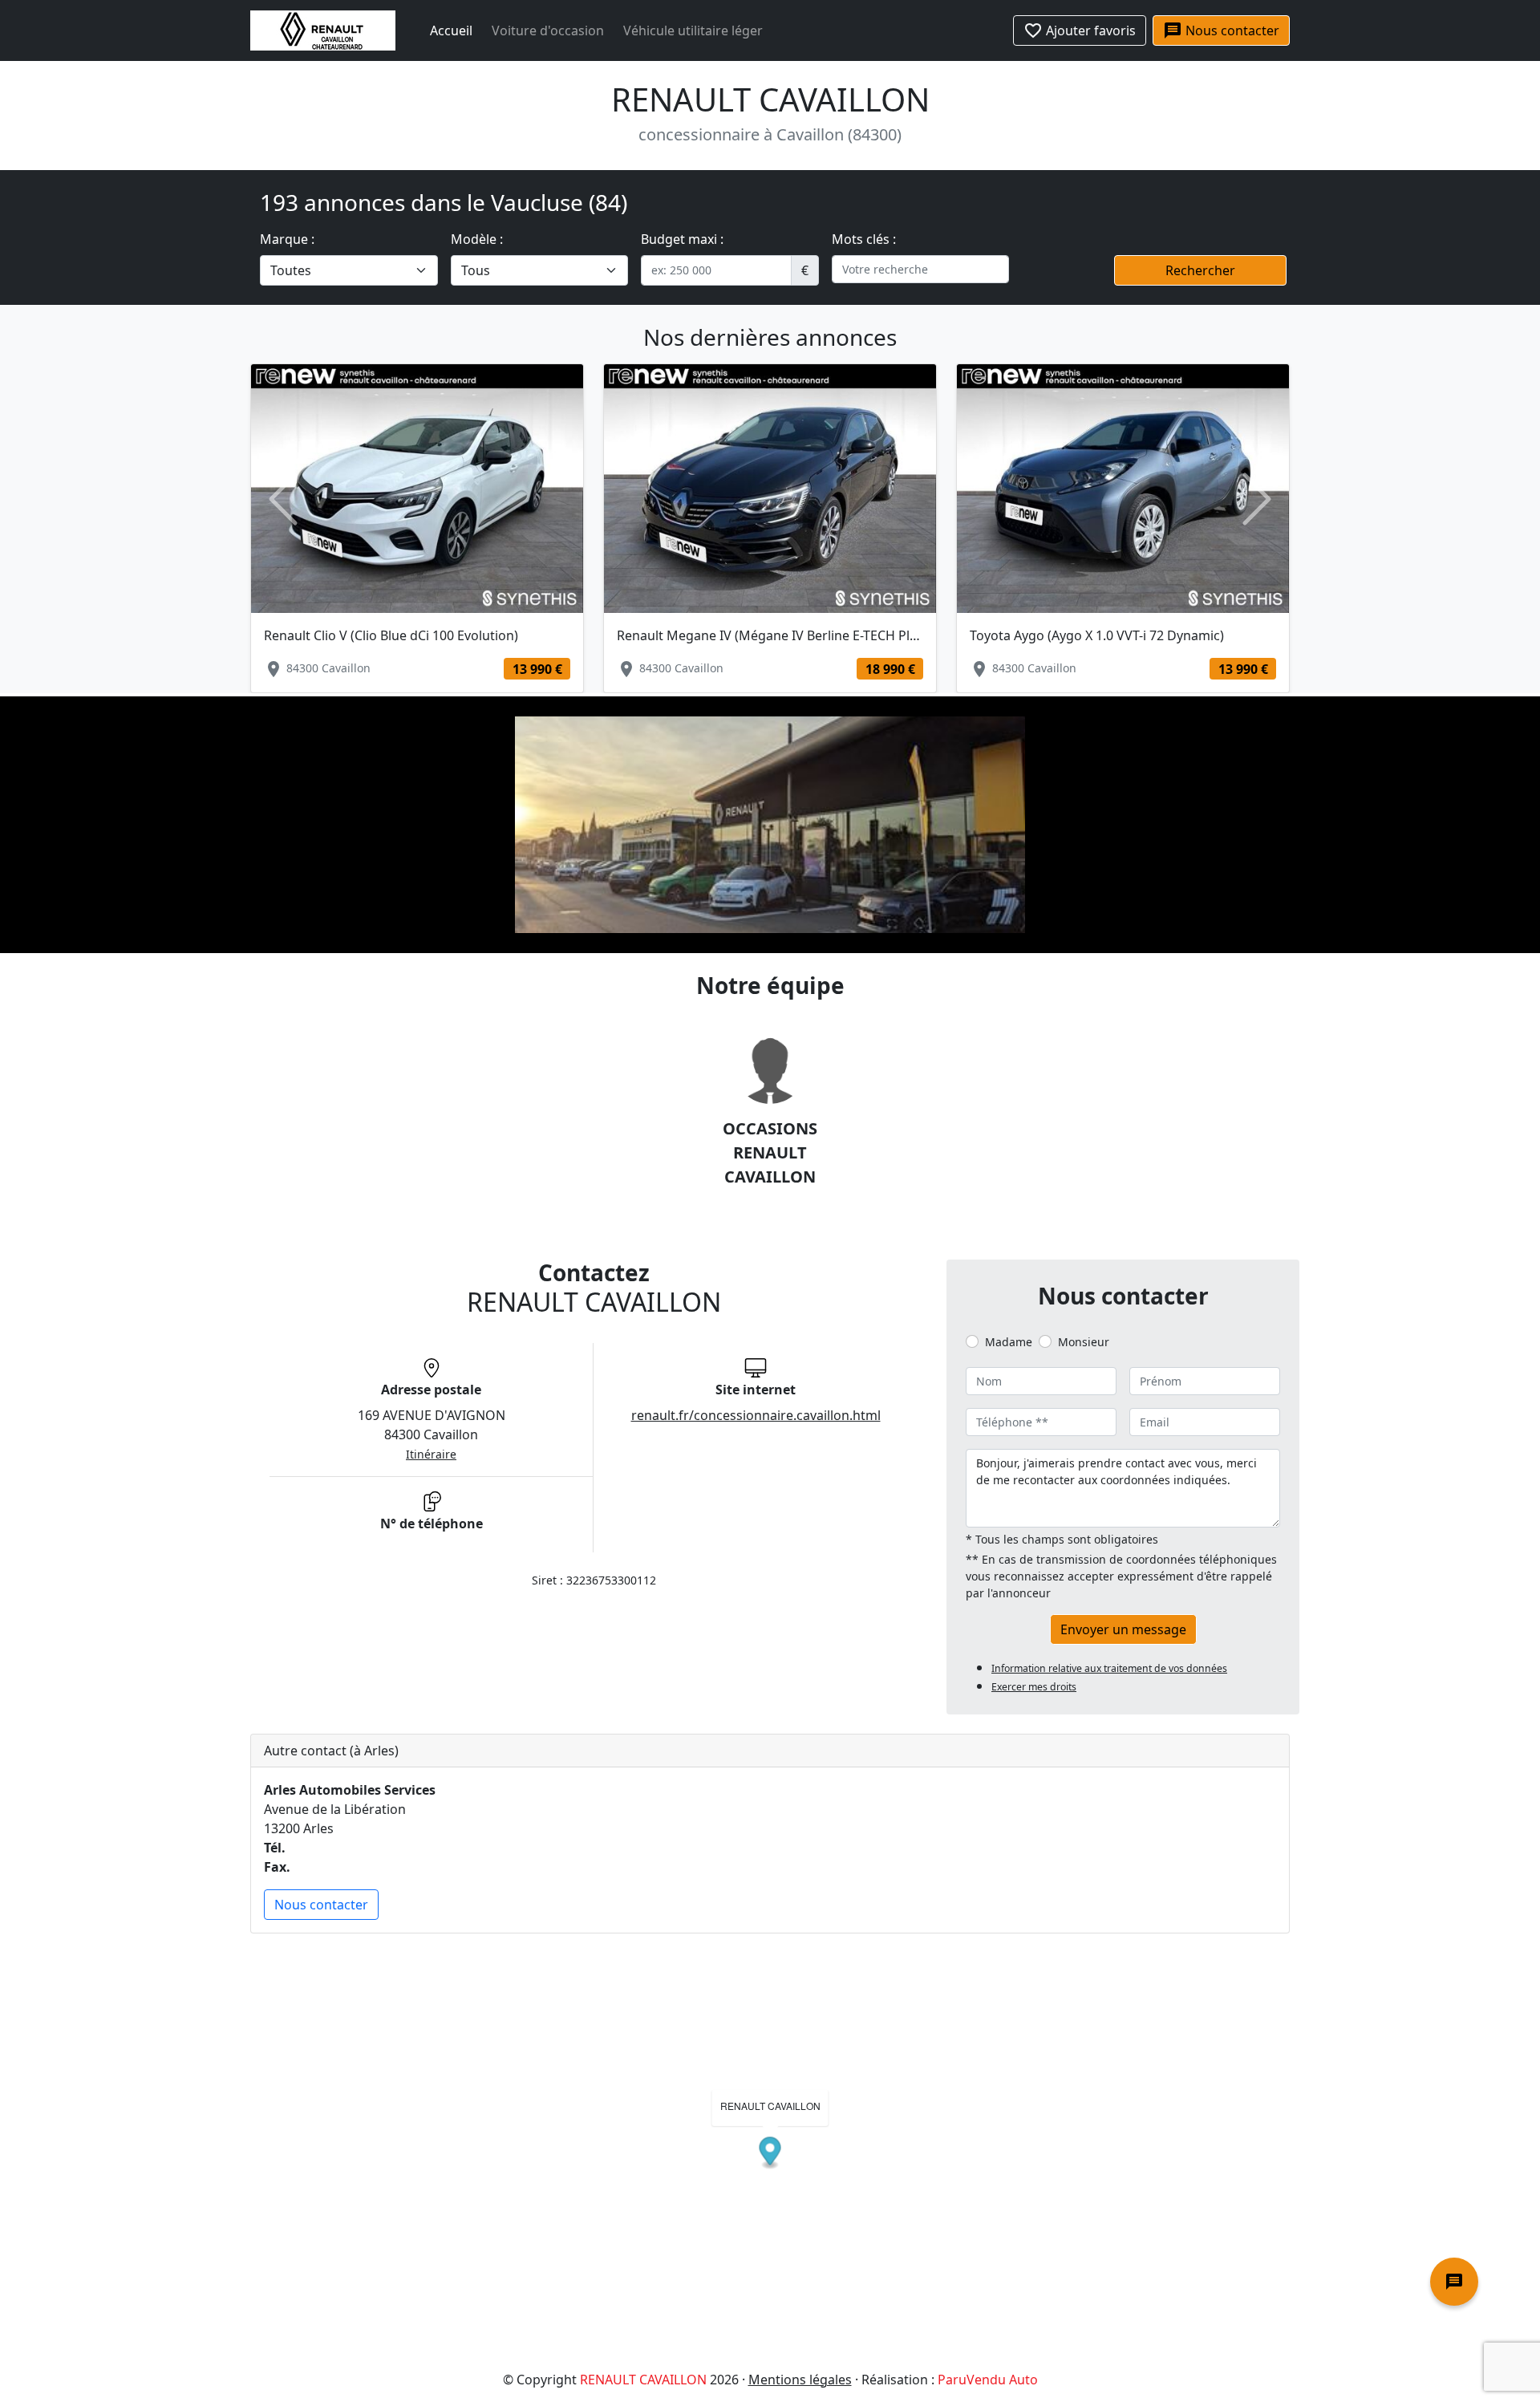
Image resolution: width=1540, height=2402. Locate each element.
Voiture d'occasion (548, 30)
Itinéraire (431, 1454)
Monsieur (1084, 1342)
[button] (283, 499)
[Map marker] (770, 2153)
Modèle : (477, 239)
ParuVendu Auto (988, 2380)
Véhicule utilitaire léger (693, 30)
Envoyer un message (1123, 1629)
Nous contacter (321, 1905)
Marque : (287, 239)
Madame (1009, 1342)
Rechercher (1200, 270)
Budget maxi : (682, 239)
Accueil (451, 30)
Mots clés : (864, 239)
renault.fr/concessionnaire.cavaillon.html (756, 1415)
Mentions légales (800, 2380)
